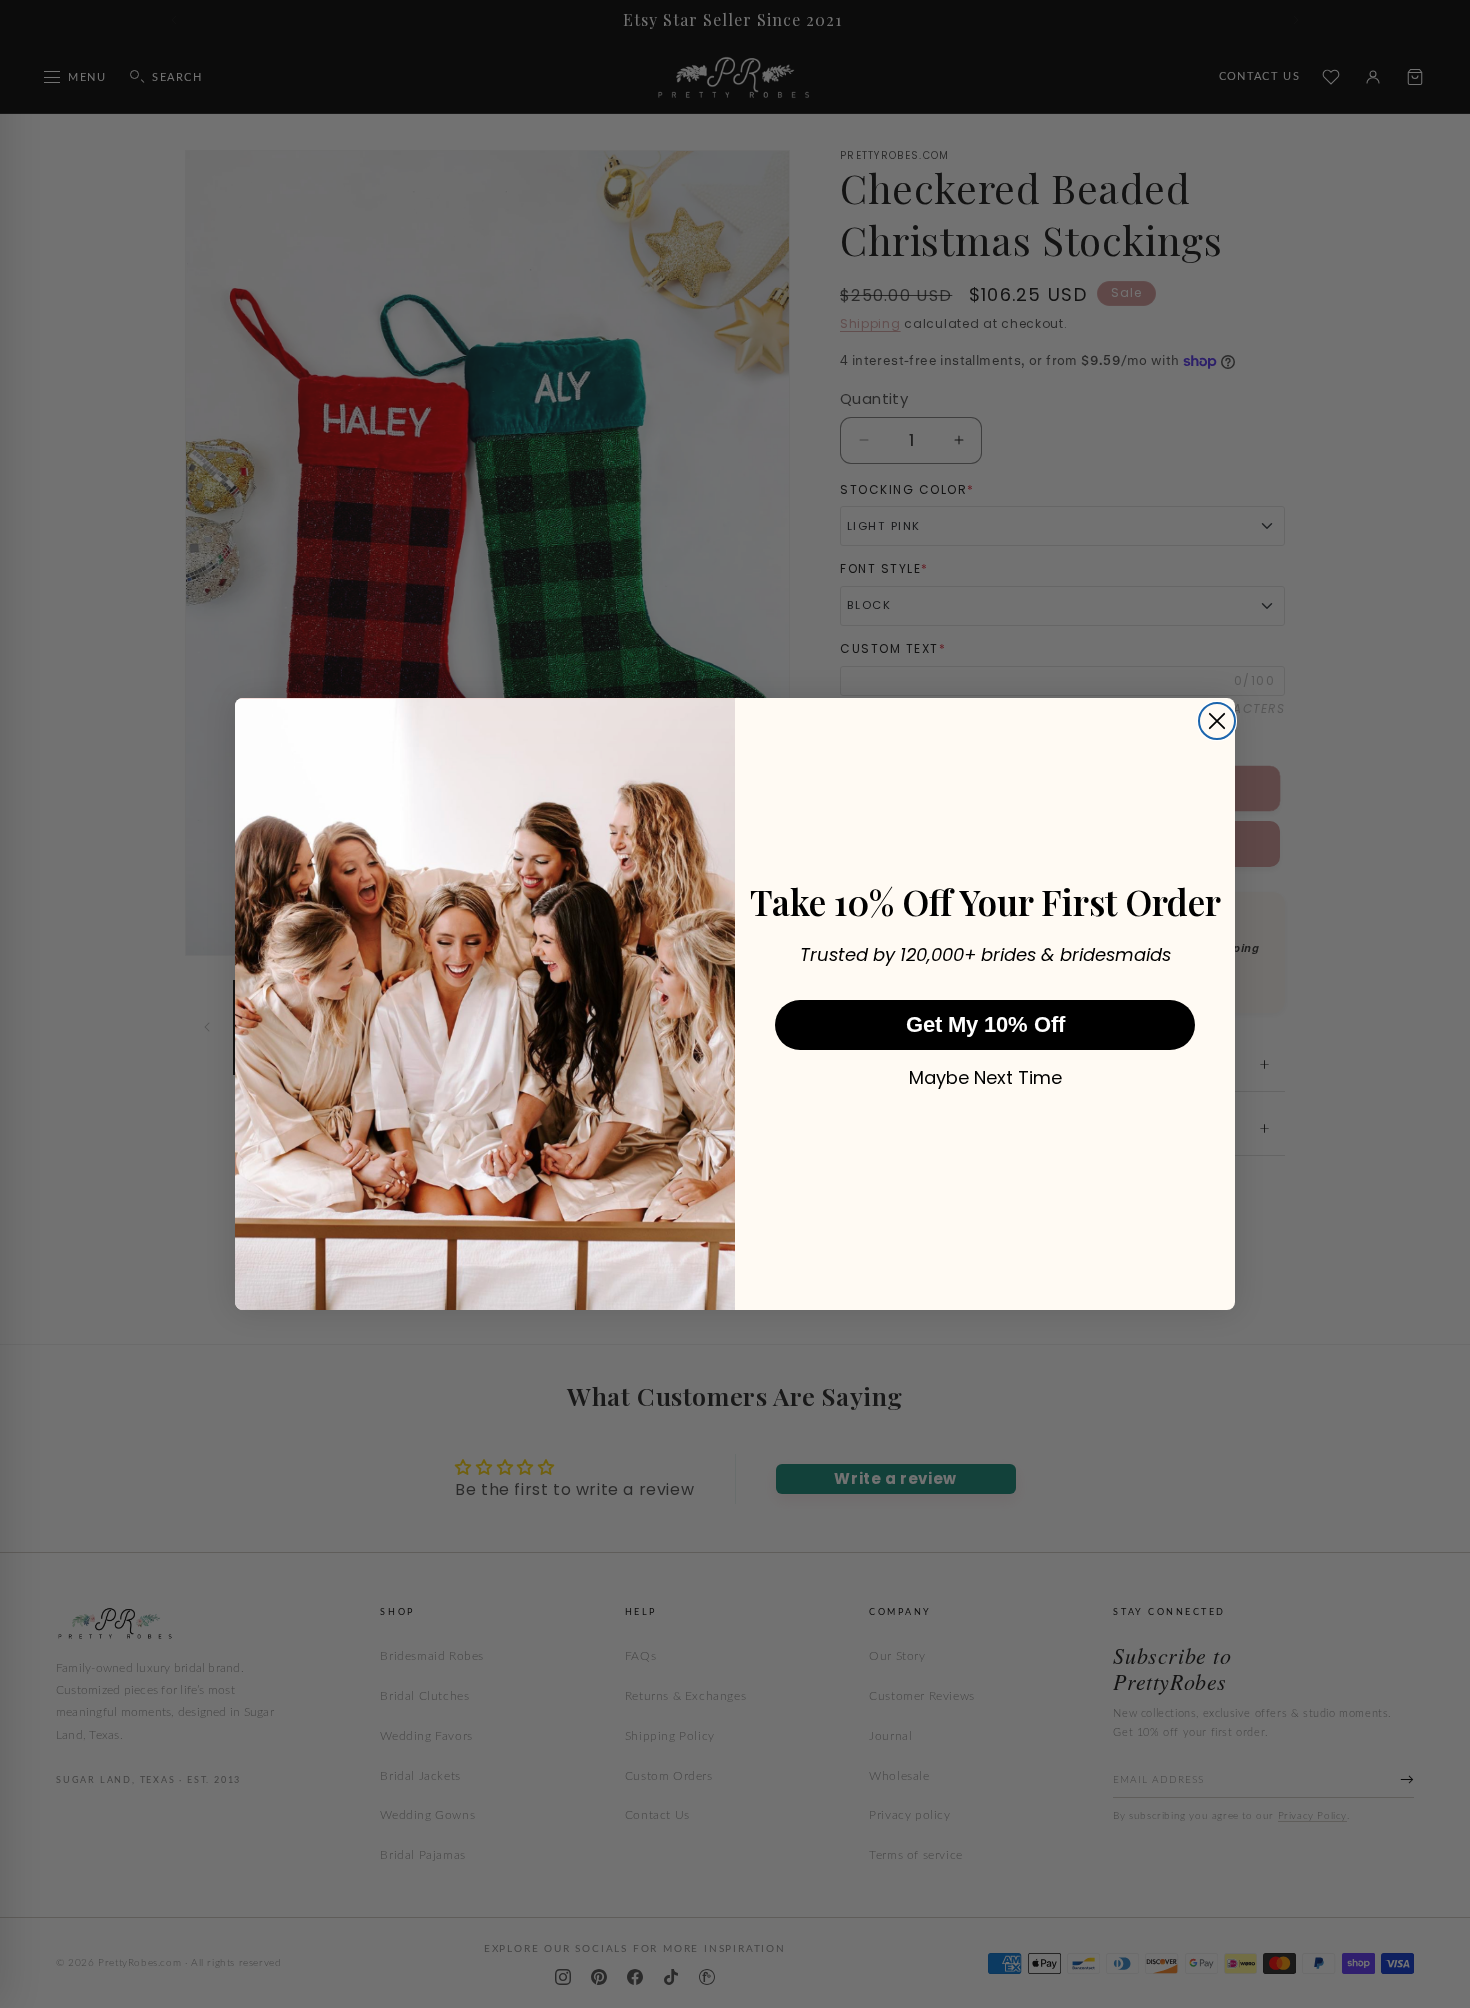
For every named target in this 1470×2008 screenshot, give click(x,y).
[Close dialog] (1217, 721)
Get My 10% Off (985, 1024)
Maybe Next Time (985, 1078)
